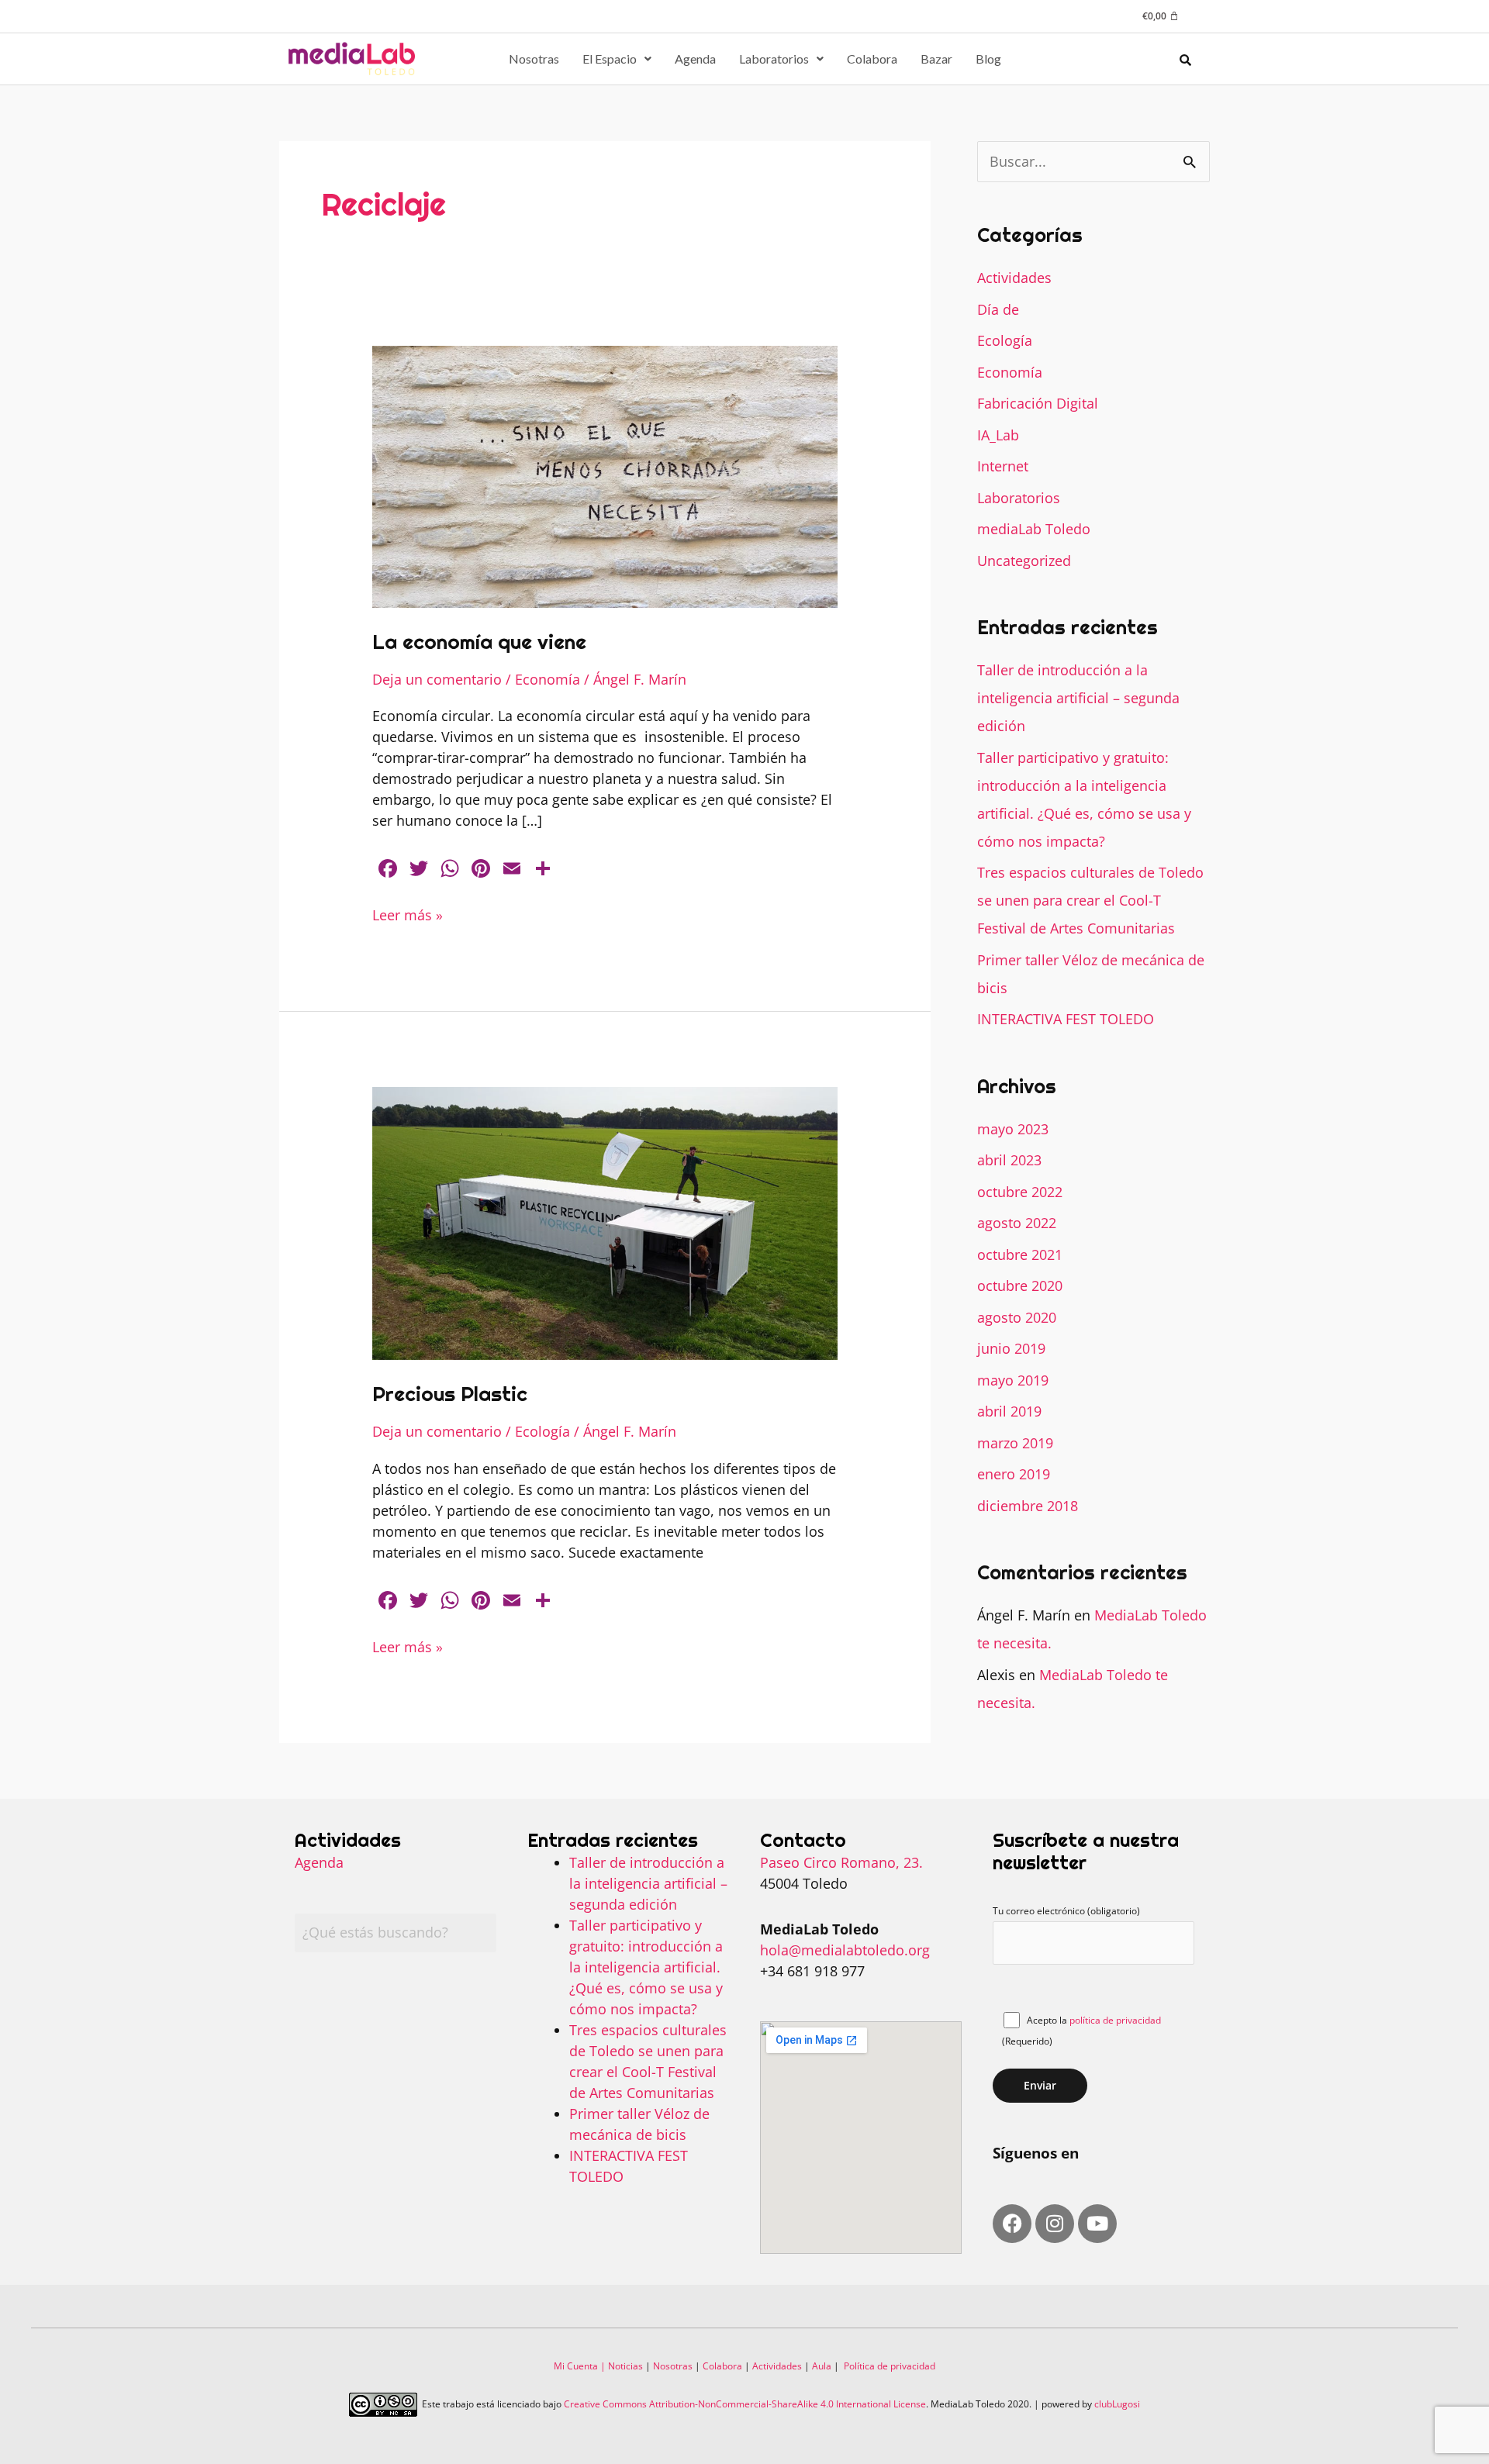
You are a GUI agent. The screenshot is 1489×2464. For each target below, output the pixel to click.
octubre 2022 (1020, 1192)
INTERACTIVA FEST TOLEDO (1066, 1019)
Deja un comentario (437, 679)
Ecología (542, 1431)
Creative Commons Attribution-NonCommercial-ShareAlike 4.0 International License (745, 2404)
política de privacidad (1115, 2020)
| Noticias (620, 2366)
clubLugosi (1117, 2404)
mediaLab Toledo (1034, 529)
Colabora (872, 59)
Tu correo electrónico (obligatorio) (1066, 1911)
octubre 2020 (1020, 1285)
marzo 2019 (1015, 1443)
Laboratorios (774, 59)
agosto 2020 (1017, 1317)
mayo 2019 (1013, 1380)
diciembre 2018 (1028, 1506)
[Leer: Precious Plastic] (605, 1222)
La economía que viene (479, 642)
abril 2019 (1009, 1411)
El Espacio (610, 59)
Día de (998, 309)
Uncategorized (1024, 561)
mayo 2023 (1013, 1129)
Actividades (1014, 278)
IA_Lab (998, 435)
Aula (822, 2366)
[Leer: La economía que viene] (605, 475)
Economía (548, 679)
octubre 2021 (1020, 1254)
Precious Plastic (450, 1394)
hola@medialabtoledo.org (845, 1950)
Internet (1003, 466)
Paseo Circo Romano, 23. (841, 1862)
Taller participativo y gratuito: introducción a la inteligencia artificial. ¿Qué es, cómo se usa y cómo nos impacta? (646, 1967)
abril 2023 (1009, 1160)
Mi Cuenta (576, 2366)
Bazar (936, 59)
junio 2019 (1011, 1348)
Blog (988, 59)
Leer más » (408, 915)
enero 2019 (1014, 1474)
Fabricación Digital (1038, 403)
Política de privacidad (890, 2366)
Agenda (695, 59)
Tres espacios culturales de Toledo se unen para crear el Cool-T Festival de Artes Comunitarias (1090, 900)
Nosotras (534, 59)
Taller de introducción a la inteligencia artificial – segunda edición (1078, 698)
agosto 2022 (1017, 1223)
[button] (617, 59)
